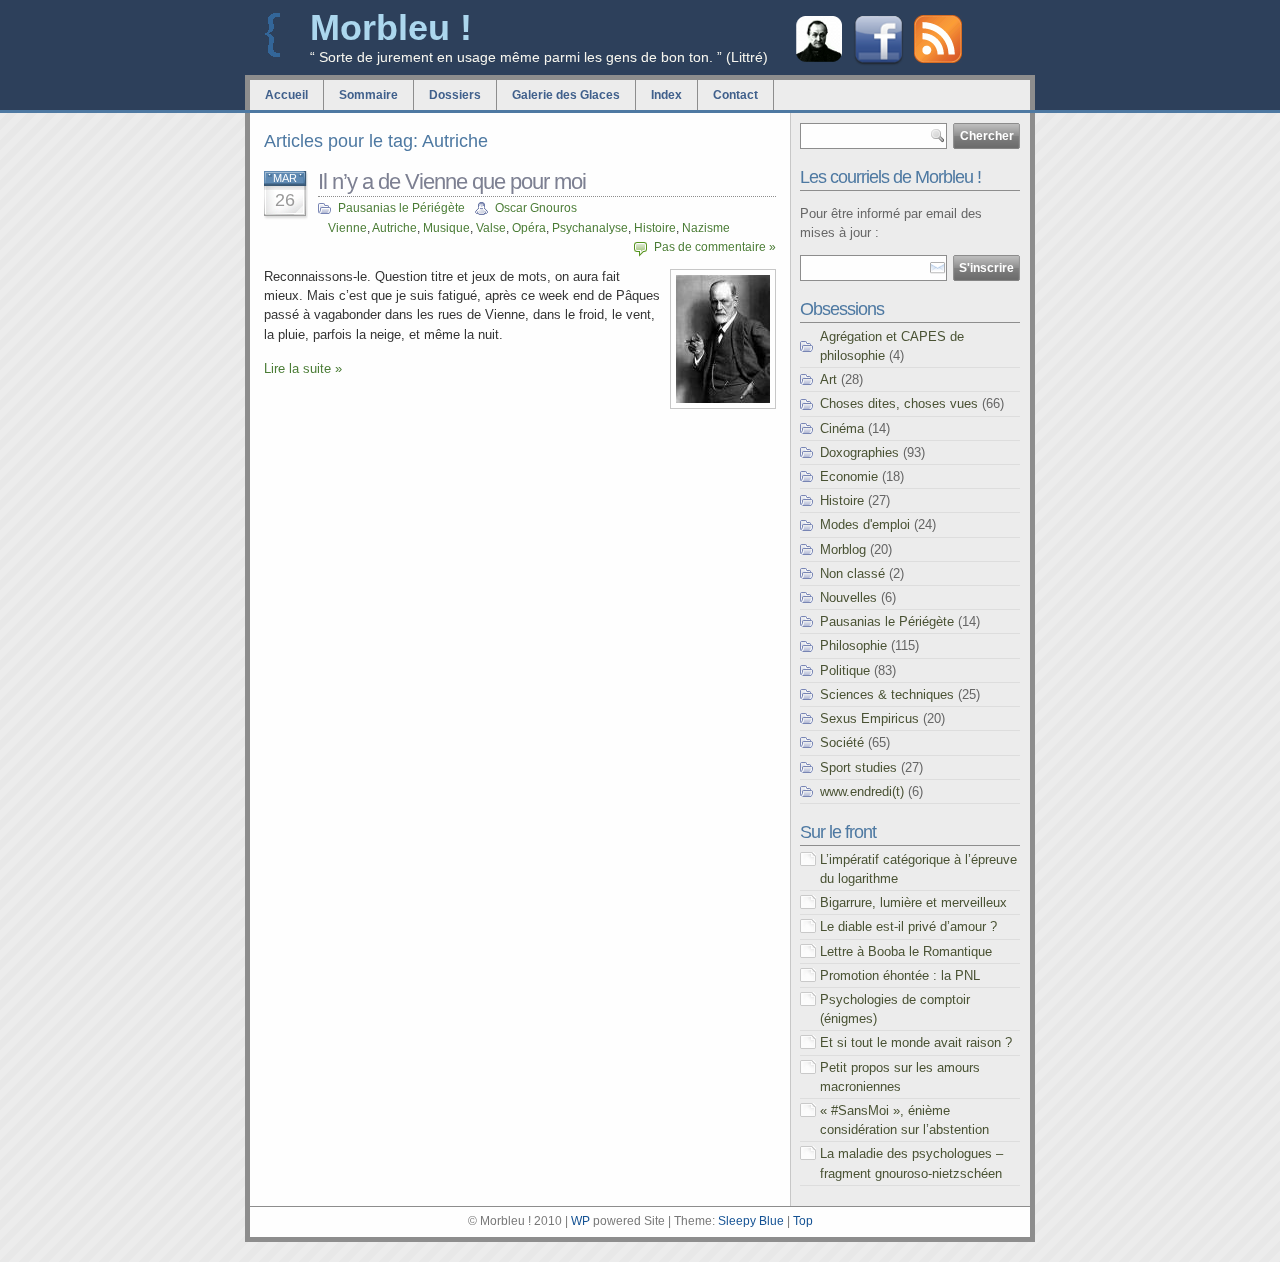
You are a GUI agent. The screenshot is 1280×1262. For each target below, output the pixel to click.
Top (803, 1221)
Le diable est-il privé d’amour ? (908, 926)
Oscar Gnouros (536, 208)
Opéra (529, 228)
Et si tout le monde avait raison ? (916, 1042)
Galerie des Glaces (566, 95)
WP (580, 1221)
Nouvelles (848, 597)
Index (666, 95)
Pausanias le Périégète (401, 208)
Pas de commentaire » (715, 247)
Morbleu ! (391, 27)
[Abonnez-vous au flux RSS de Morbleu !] (938, 58)
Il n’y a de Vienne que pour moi (452, 181)
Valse (491, 228)
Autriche (394, 228)
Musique (446, 228)
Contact (735, 95)
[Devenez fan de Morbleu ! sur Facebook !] (878, 62)
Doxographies (859, 452)
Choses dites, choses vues (899, 403)
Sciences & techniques (887, 694)
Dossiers (455, 95)
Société (842, 742)
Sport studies (858, 767)
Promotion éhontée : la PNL (900, 975)
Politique (845, 670)
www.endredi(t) (862, 791)
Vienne (347, 228)
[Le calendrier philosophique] (819, 59)
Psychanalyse (590, 228)
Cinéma (842, 428)
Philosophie (853, 645)
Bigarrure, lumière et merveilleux (913, 902)
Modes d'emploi (865, 524)
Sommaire (368, 95)
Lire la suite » (303, 368)
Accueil (286, 95)
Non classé (852, 573)
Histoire (655, 228)
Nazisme (706, 228)
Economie (849, 476)
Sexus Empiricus (869, 718)
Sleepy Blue (751, 1221)
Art (828, 379)
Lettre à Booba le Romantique (906, 951)
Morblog (843, 549)
